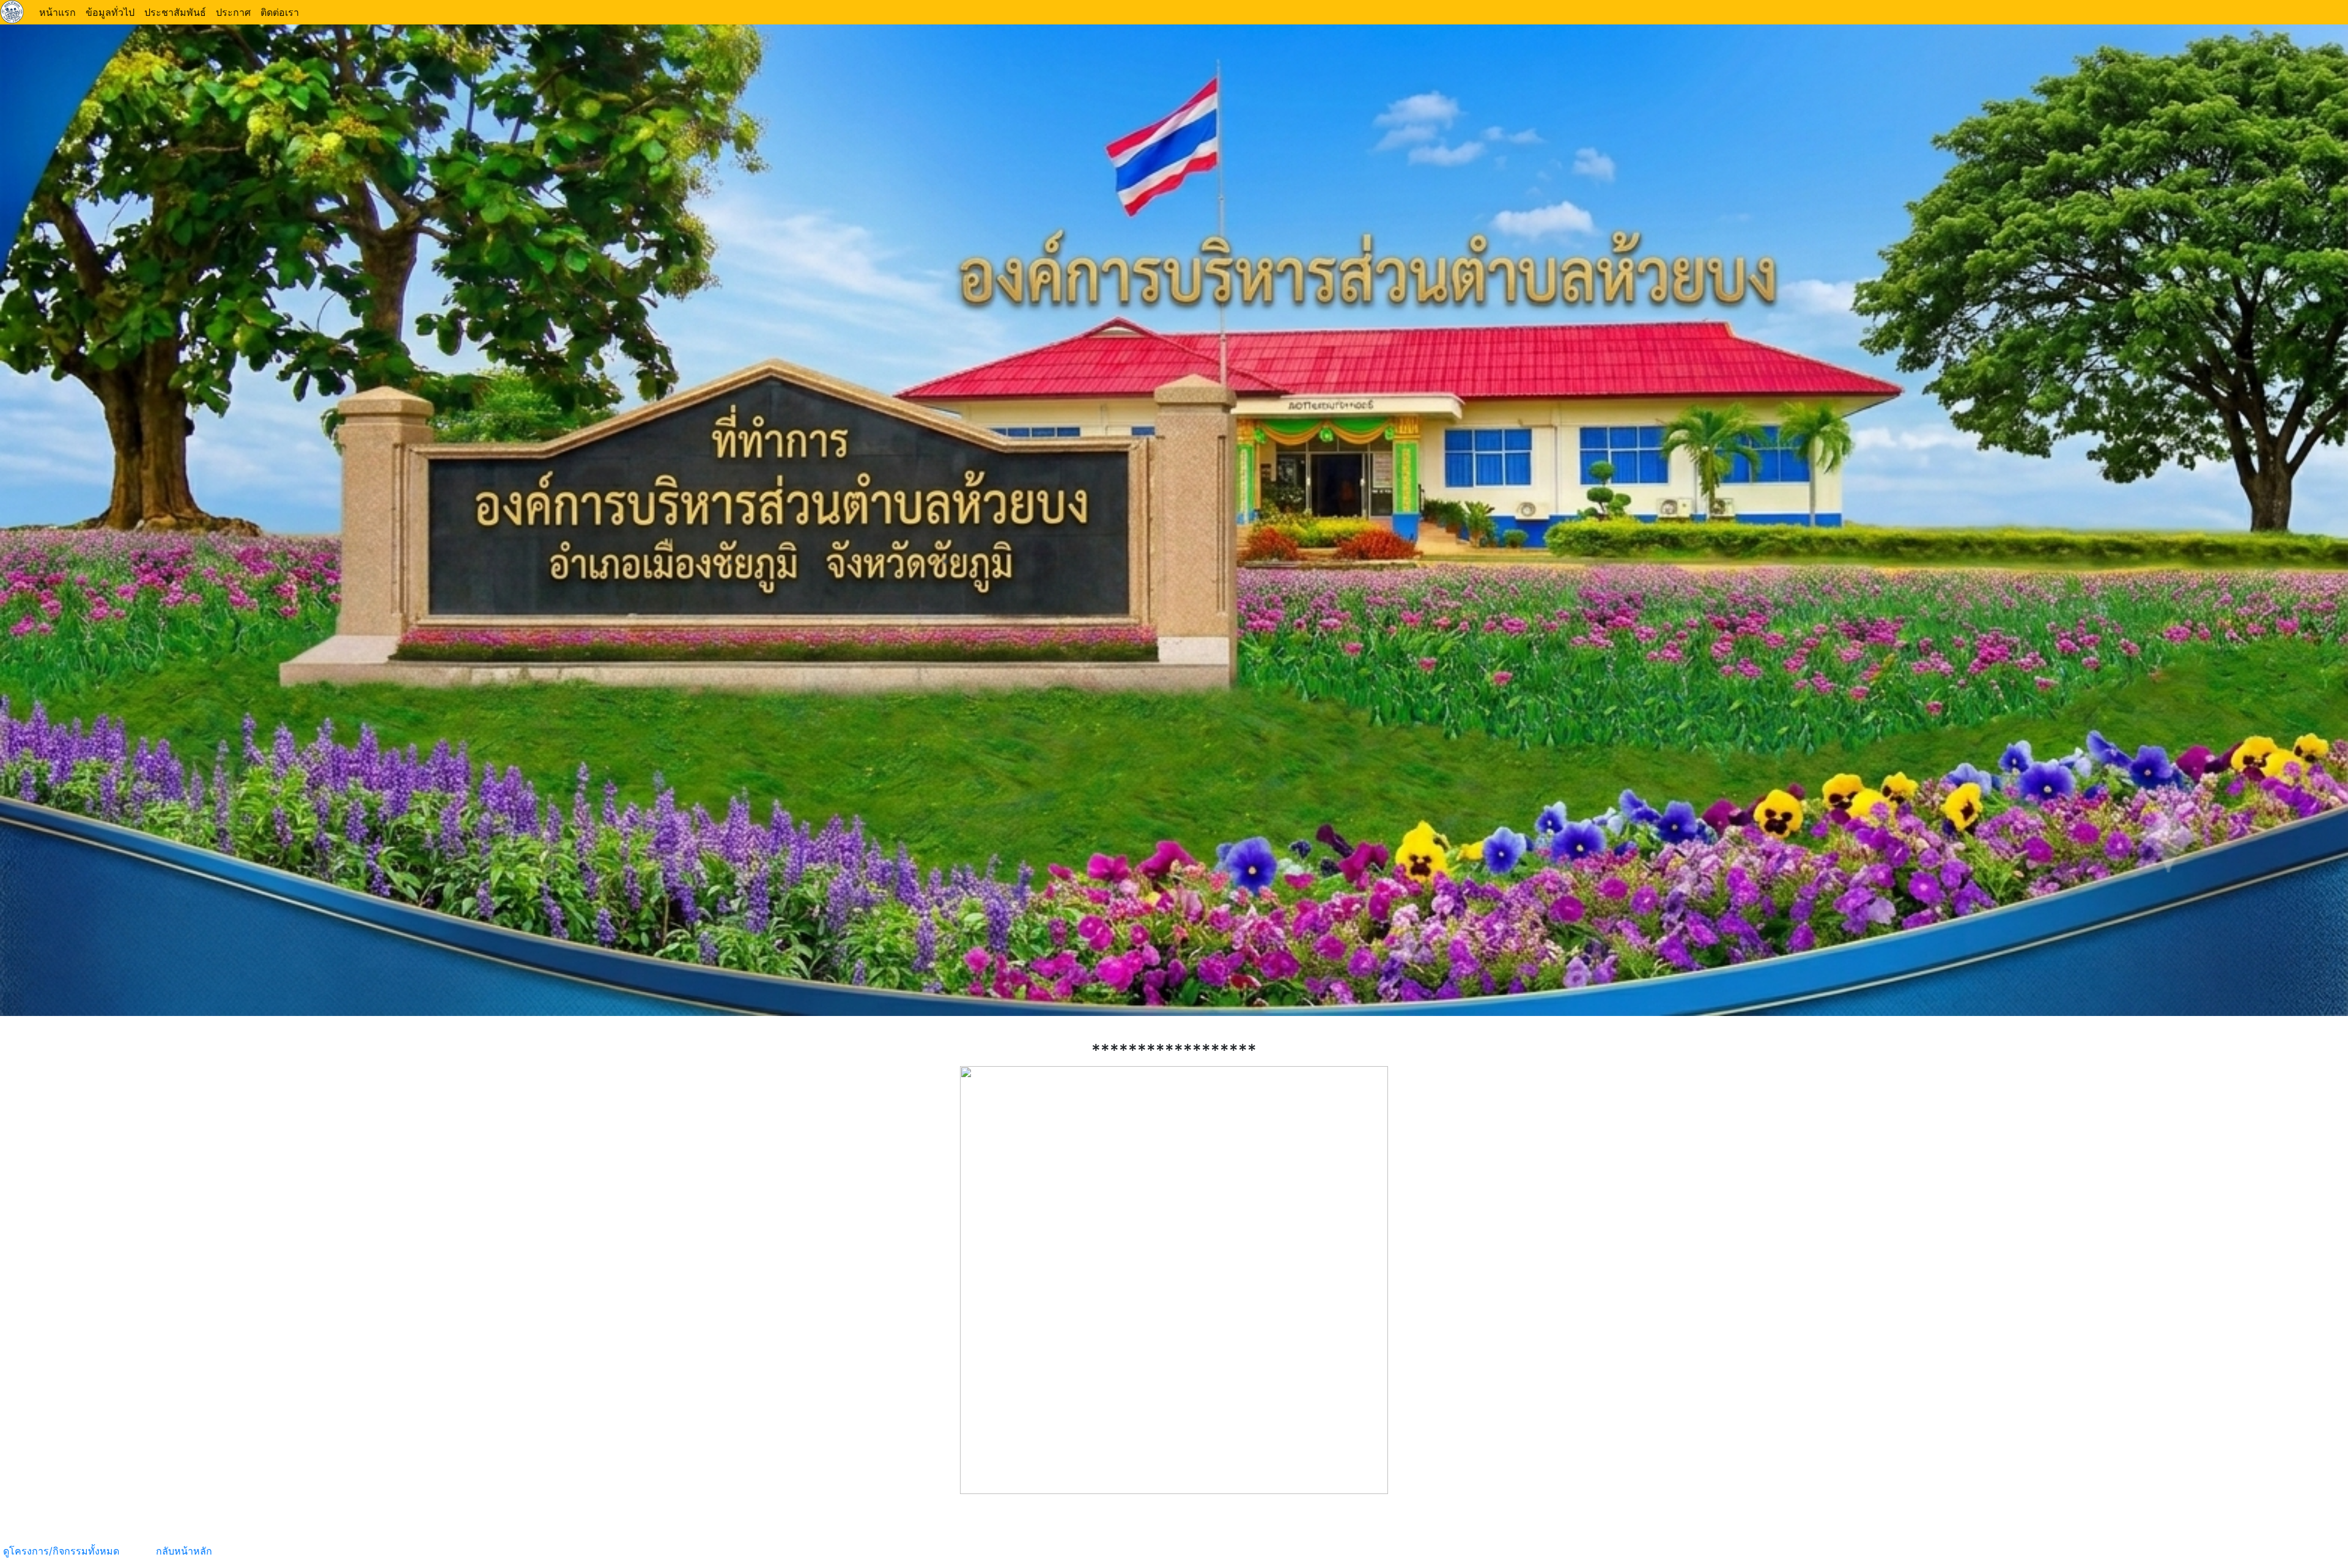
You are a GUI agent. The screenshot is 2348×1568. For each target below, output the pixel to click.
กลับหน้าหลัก (183, 1551)
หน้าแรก (57, 12)
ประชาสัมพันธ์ (175, 12)
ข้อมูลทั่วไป (110, 12)
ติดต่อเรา (280, 12)
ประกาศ (233, 12)
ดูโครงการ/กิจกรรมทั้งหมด (63, 1551)
